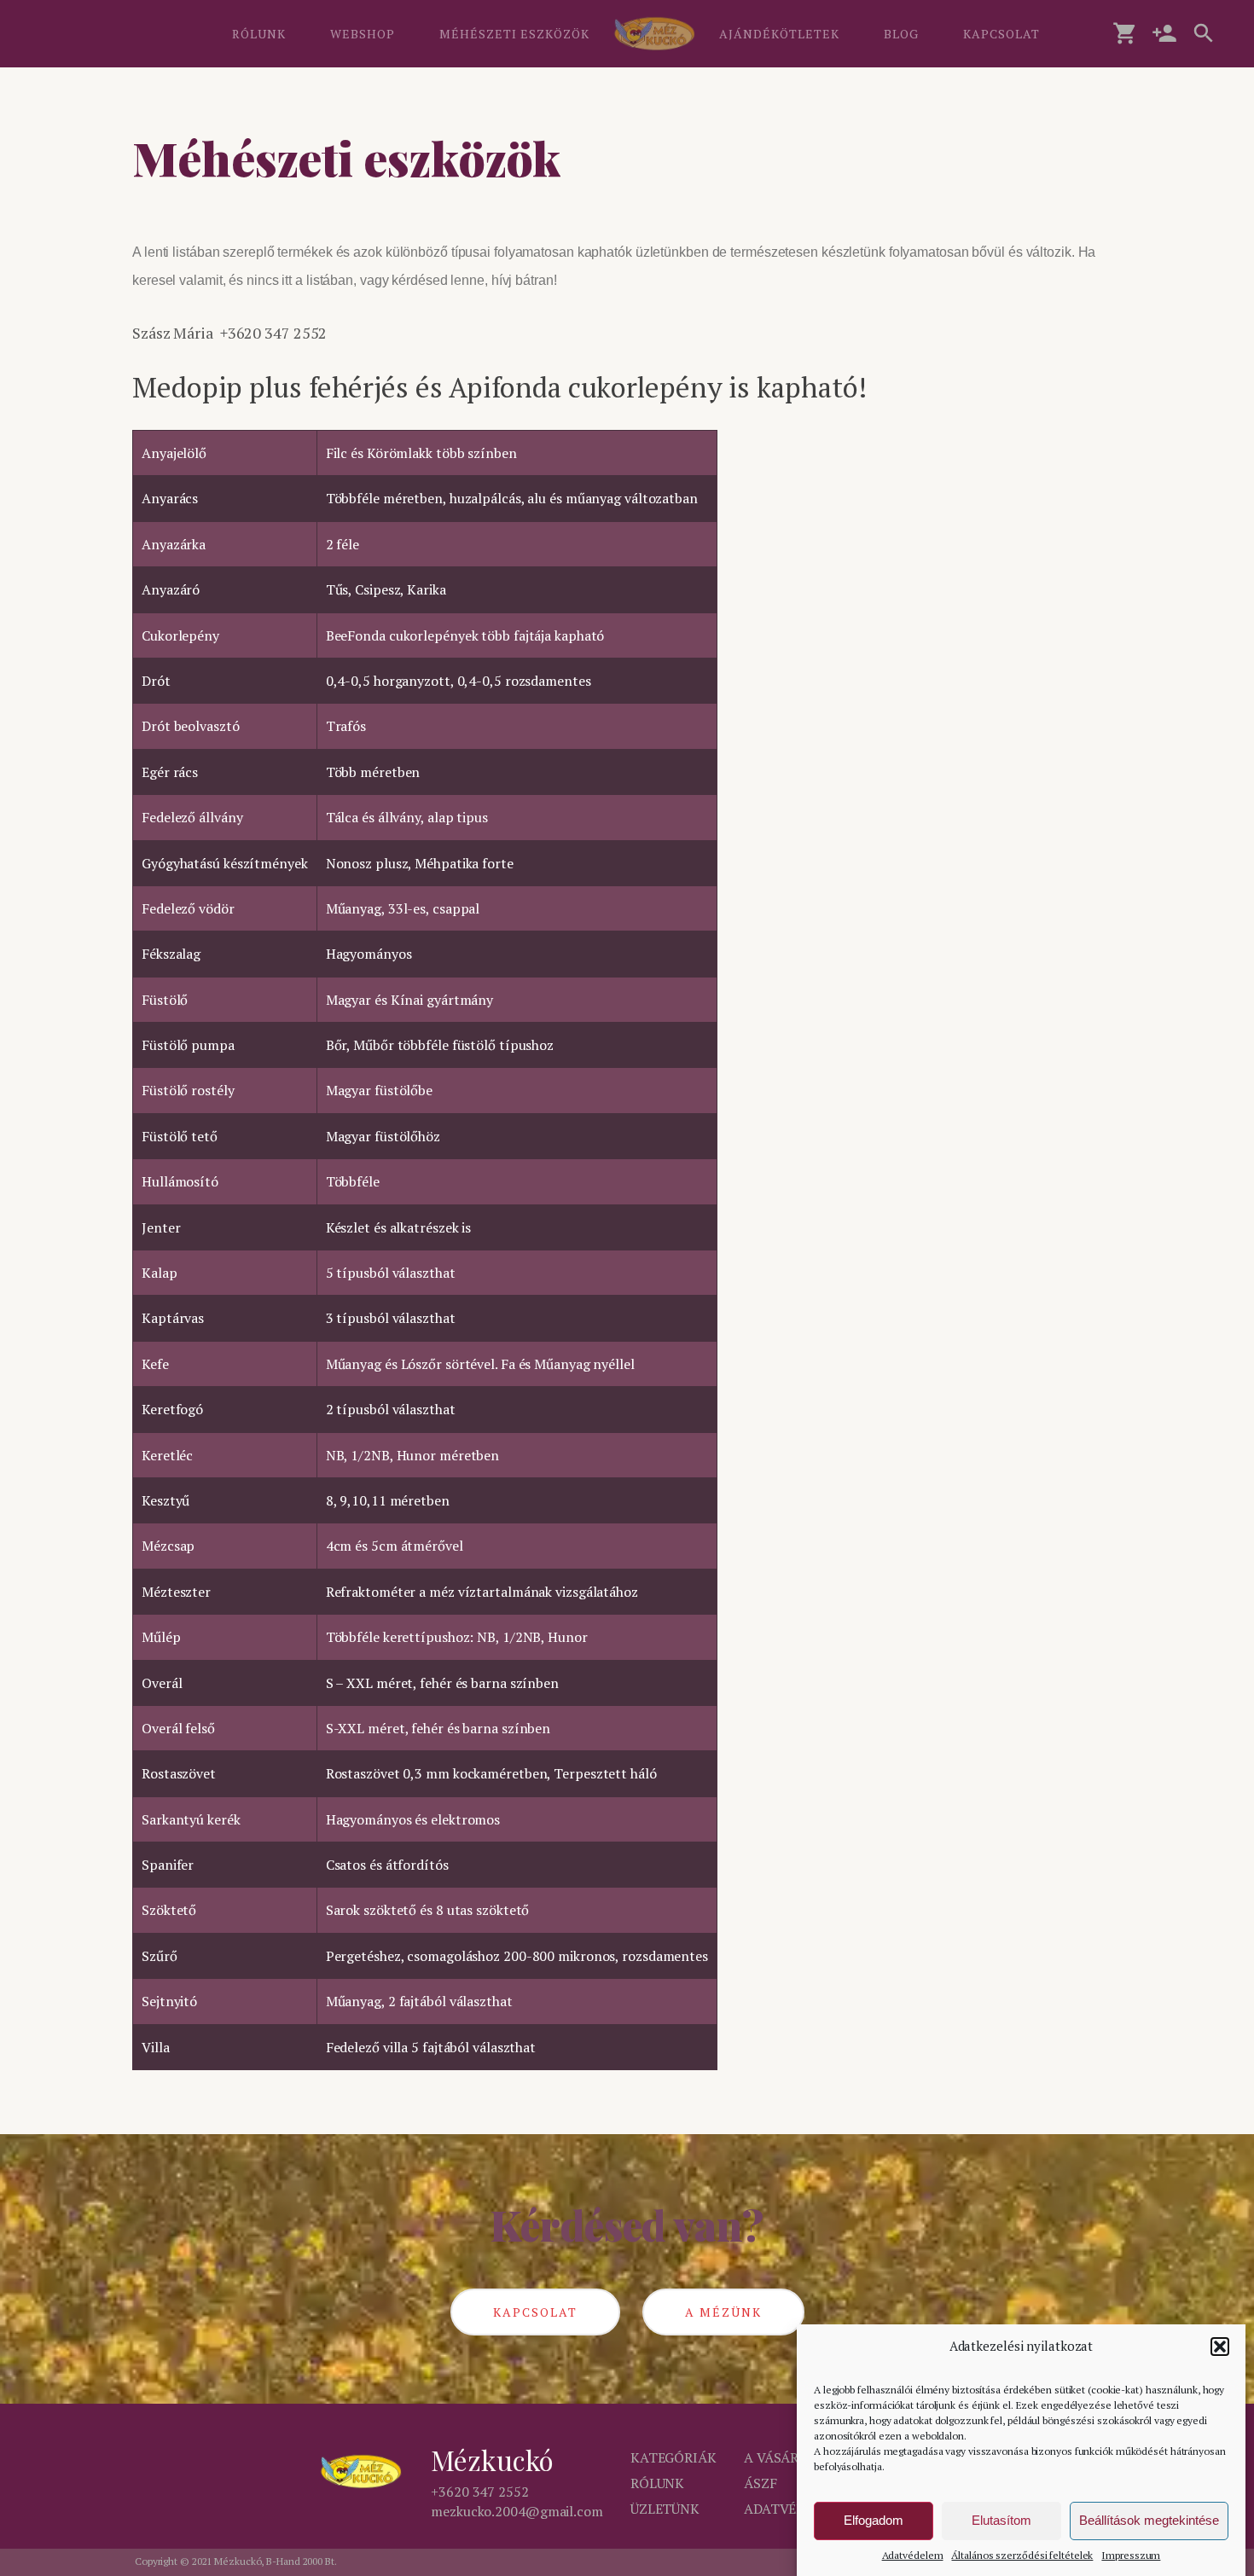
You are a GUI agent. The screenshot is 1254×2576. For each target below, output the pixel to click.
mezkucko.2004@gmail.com (517, 2511)
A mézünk (723, 2312)
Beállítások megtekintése (1149, 2521)
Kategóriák (673, 2457)
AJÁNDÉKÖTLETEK (779, 34)
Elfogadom (874, 2521)
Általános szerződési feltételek (1022, 2555)
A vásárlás (784, 2457)
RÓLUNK (259, 34)
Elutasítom (1001, 2521)
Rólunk (657, 2483)
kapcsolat (535, 2312)
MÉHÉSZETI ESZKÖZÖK (514, 34)
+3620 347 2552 (480, 2492)
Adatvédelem (913, 2555)
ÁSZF (761, 2483)
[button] (1220, 2347)
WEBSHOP (363, 34)
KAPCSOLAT (1001, 34)
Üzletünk (665, 2509)
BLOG (901, 34)
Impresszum (1131, 2555)
